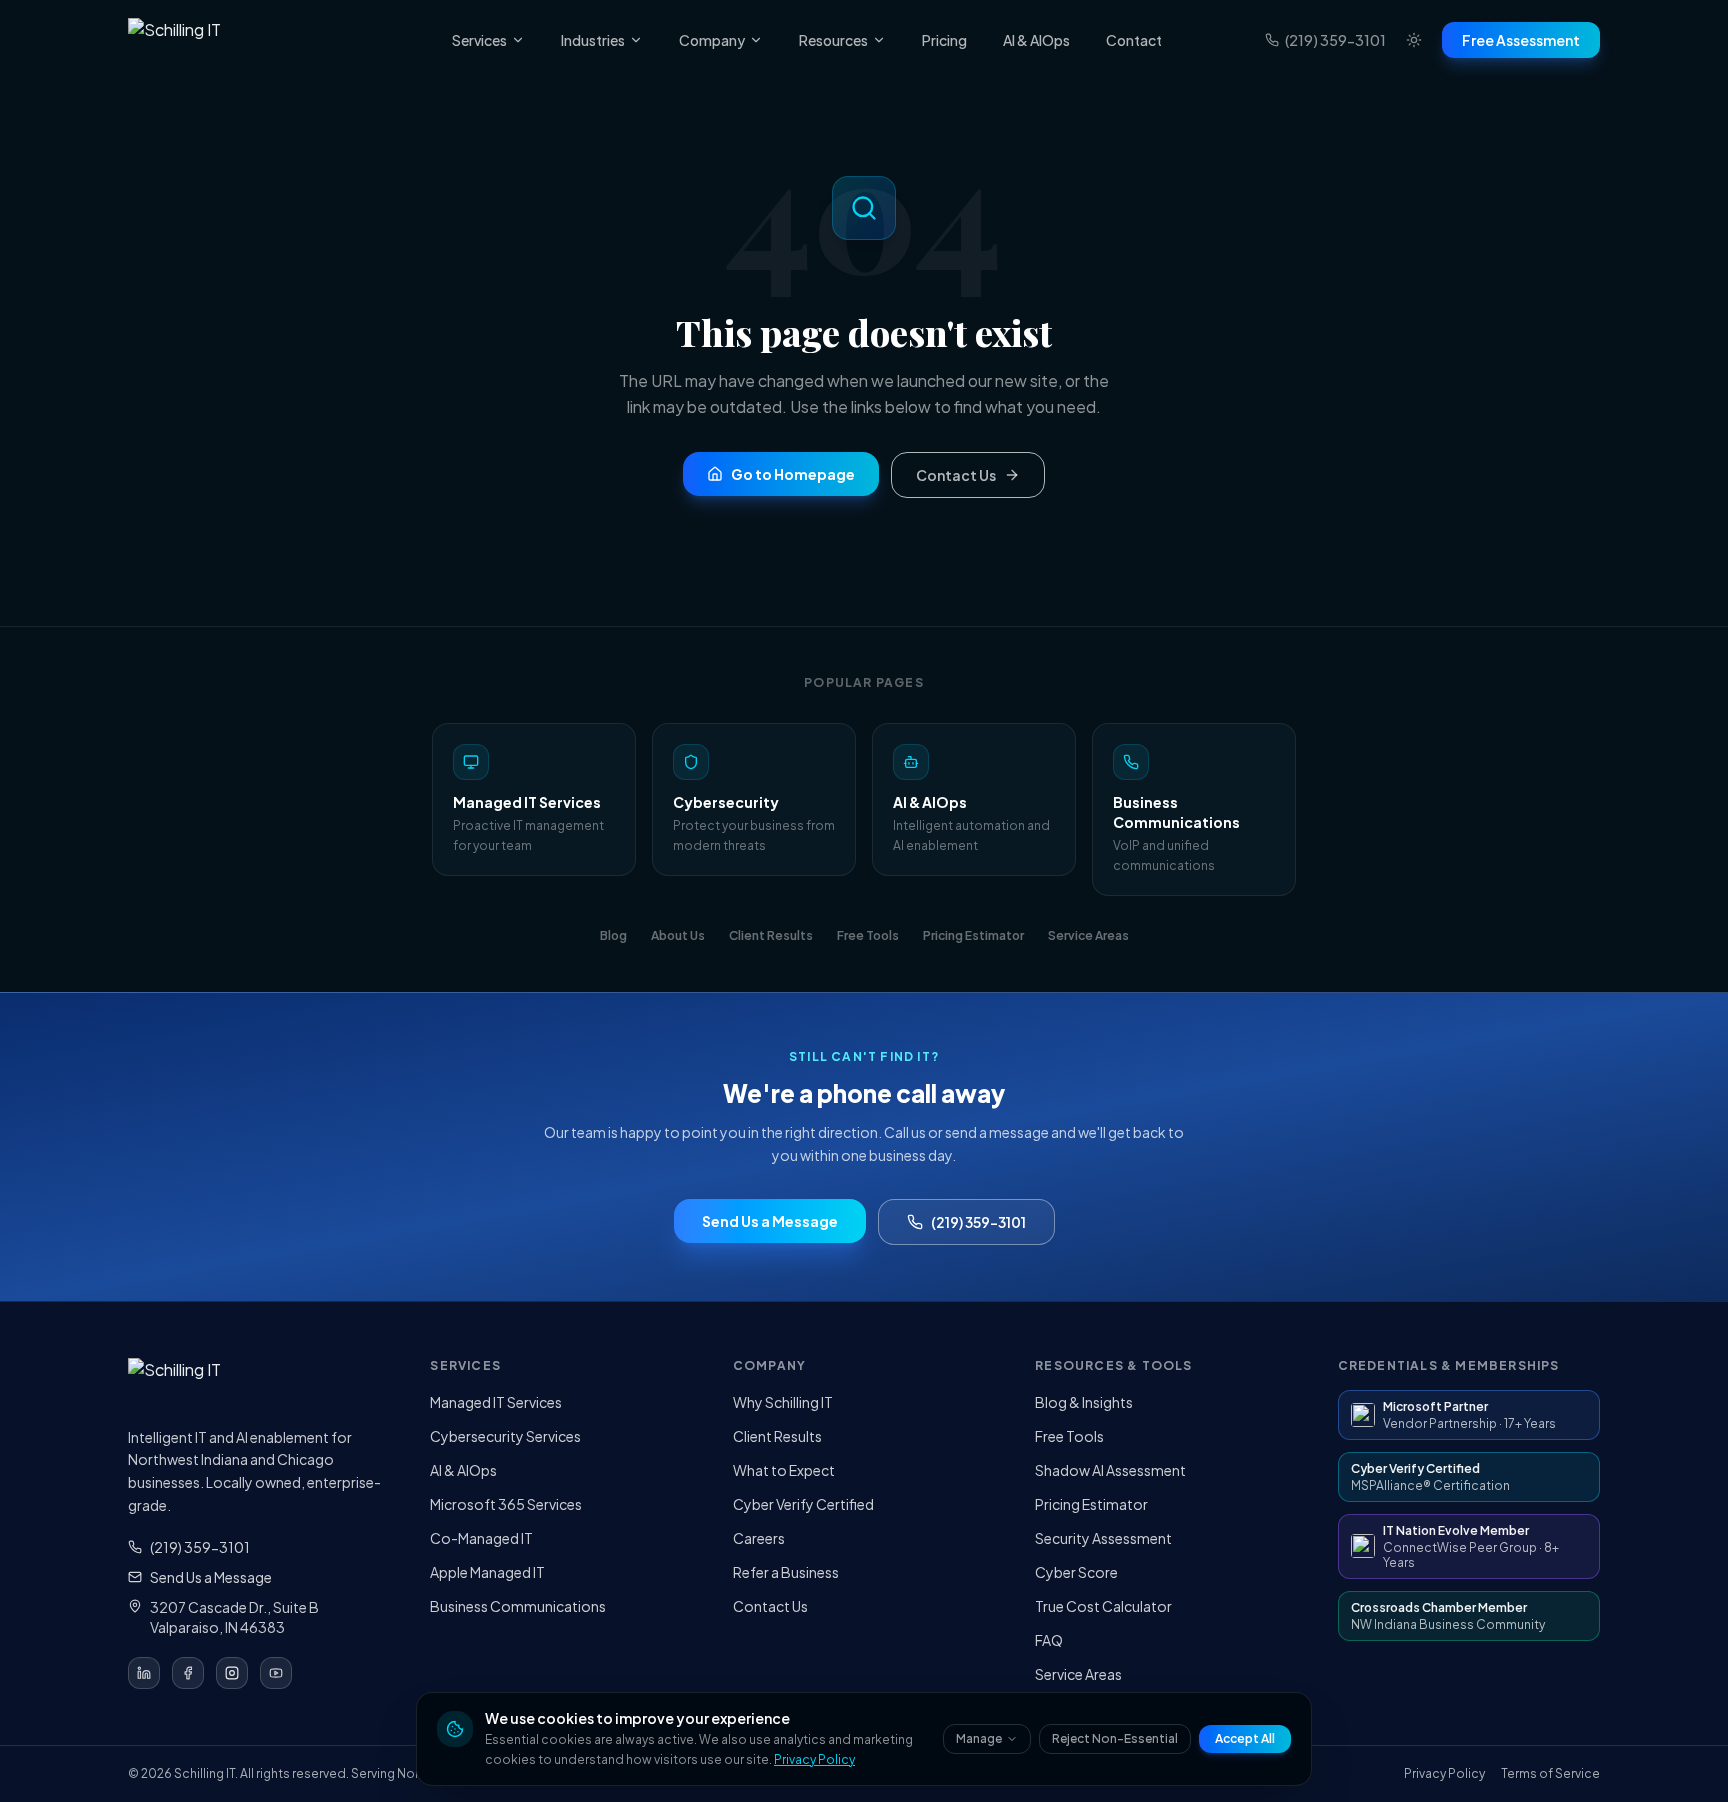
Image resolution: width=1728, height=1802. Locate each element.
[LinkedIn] (144, 1673)
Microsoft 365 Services (506, 1504)
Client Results (777, 1436)
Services (479, 40)
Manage (979, 1738)
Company (712, 40)
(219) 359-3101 (1335, 40)
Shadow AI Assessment (1110, 1470)
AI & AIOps (1036, 40)
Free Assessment (1521, 40)
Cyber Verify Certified (803, 1504)
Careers (759, 1538)
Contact (1134, 40)
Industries (593, 40)
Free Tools (1069, 1436)
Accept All (1245, 1738)
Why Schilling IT (783, 1402)
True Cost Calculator (1103, 1606)
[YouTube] (276, 1673)
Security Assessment (1103, 1538)
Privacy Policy (814, 1759)
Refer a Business (786, 1572)
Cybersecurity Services (505, 1436)
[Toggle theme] (1414, 40)
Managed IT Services (496, 1402)
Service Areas (1078, 1674)
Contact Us (770, 1606)
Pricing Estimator (1091, 1504)
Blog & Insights (1084, 1402)
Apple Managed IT (487, 1572)
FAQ (1049, 1640)
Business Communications (518, 1606)
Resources (833, 40)
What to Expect (784, 1470)
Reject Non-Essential (1115, 1738)
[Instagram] (232, 1673)
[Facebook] (188, 1673)
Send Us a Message (211, 1577)
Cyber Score (1076, 1572)
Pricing (944, 40)
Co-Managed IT (481, 1538)
